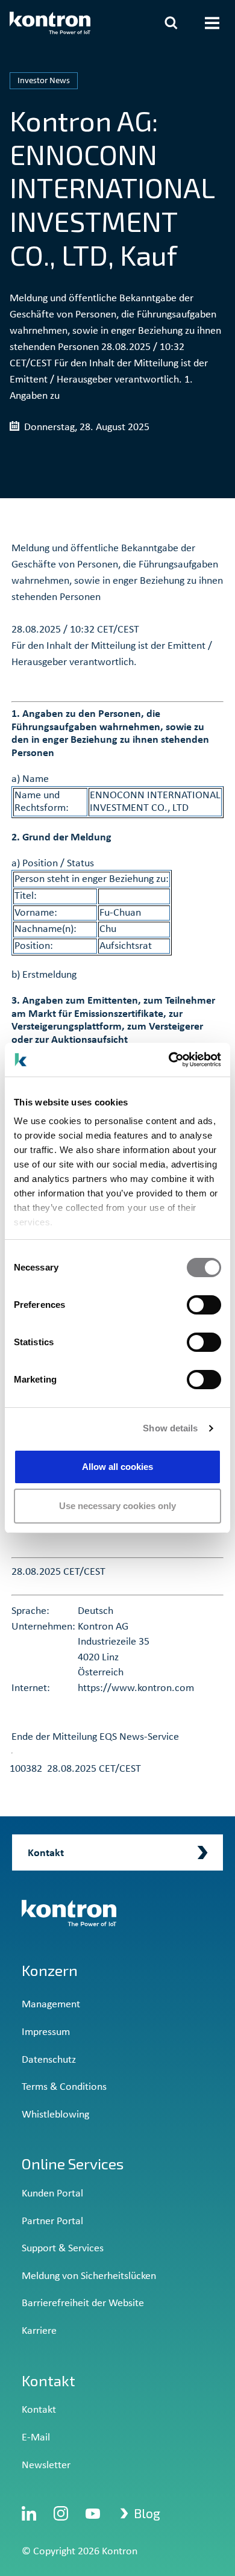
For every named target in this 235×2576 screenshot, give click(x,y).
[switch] (204, 1305)
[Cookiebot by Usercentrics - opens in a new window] (169, 1060)
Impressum (46, 2032)
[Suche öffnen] (171, 23)
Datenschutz (49, 2060)
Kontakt (39, 2410)
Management (51, 2005)
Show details (170, 1428)
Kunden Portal (52, 2194)
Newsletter (46, 2465)
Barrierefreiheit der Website (83, 2303)
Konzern (50, 1970)
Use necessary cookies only (117, 1506)
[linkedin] (29, 2513)
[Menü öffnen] (212, 23)
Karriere (39, 2331)
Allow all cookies (117, 1467)
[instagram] (61, 2513)
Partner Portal (52, 2221)
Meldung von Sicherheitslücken (89, 2276)
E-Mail (36, 2438)
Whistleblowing (55, 2115)
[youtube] (93, 2513)
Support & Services (63, 2249)
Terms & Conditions (64, 2087)
